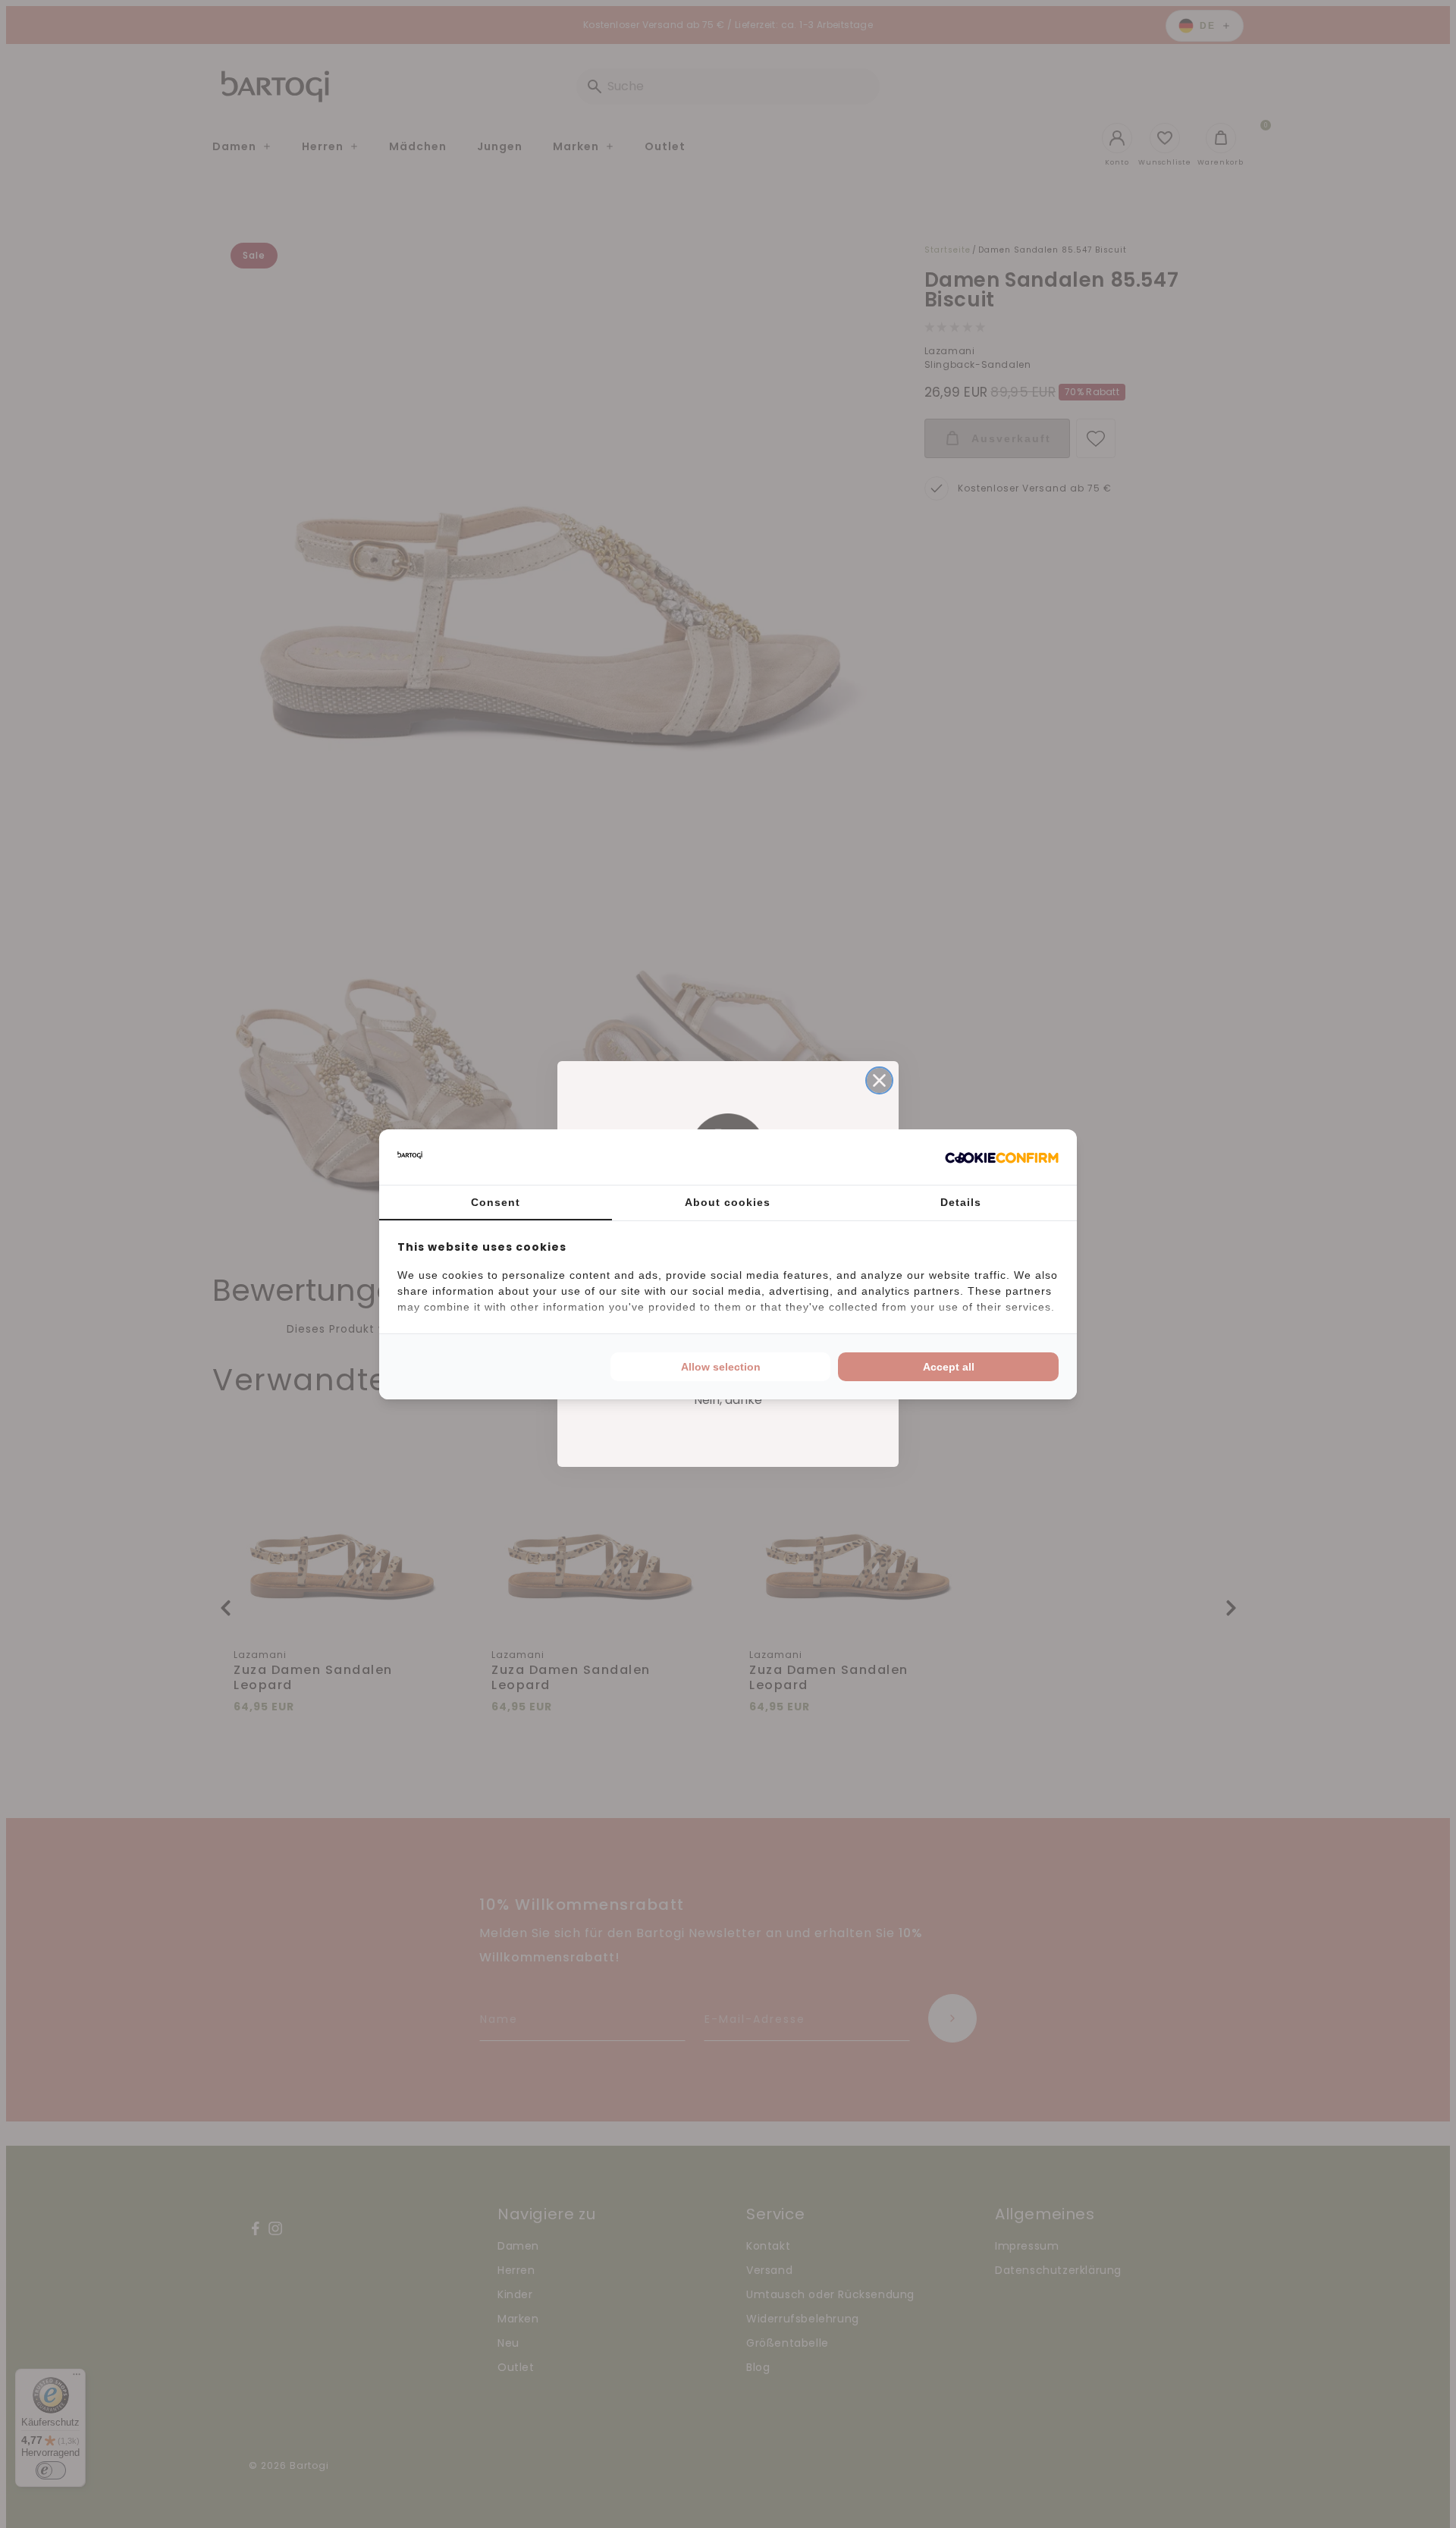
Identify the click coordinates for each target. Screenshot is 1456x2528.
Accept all (949, 1367)
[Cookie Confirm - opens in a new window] (1002, 1157)
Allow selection (721, 1367)
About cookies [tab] (728, 1202)
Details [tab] (961, 1202)
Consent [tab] (496, 1202)
